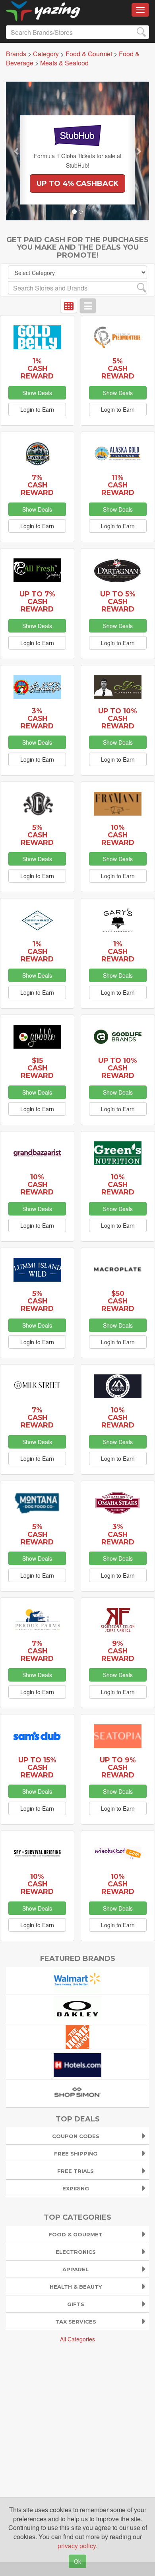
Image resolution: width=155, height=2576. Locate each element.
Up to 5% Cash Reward (118, 601)
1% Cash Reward (37, 368)
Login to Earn (37, 409)
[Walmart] (77, 1980)
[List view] (88, 306)
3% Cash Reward (37, 718)
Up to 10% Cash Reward (118, 718)
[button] (17, 151)
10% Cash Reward (118, 835)
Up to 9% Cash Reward (118, 1767)
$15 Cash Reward (37, 1068)
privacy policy (77, 2546)
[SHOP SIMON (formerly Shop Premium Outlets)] (77, 2092)
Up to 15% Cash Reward (37, 1767)
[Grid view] (69, 306)
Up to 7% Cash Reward (37, 601)
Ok (77, 2561)
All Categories (77, 2339)
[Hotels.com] (77, 2064)
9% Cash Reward (118, 1651)
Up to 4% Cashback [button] (77, 183)
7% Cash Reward (37, 485)
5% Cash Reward (118, 368)
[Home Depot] (77, 2036)
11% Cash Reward (118, 485)
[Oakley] (77, 2008)
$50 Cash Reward (118, 1301)
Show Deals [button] (37, 393)
